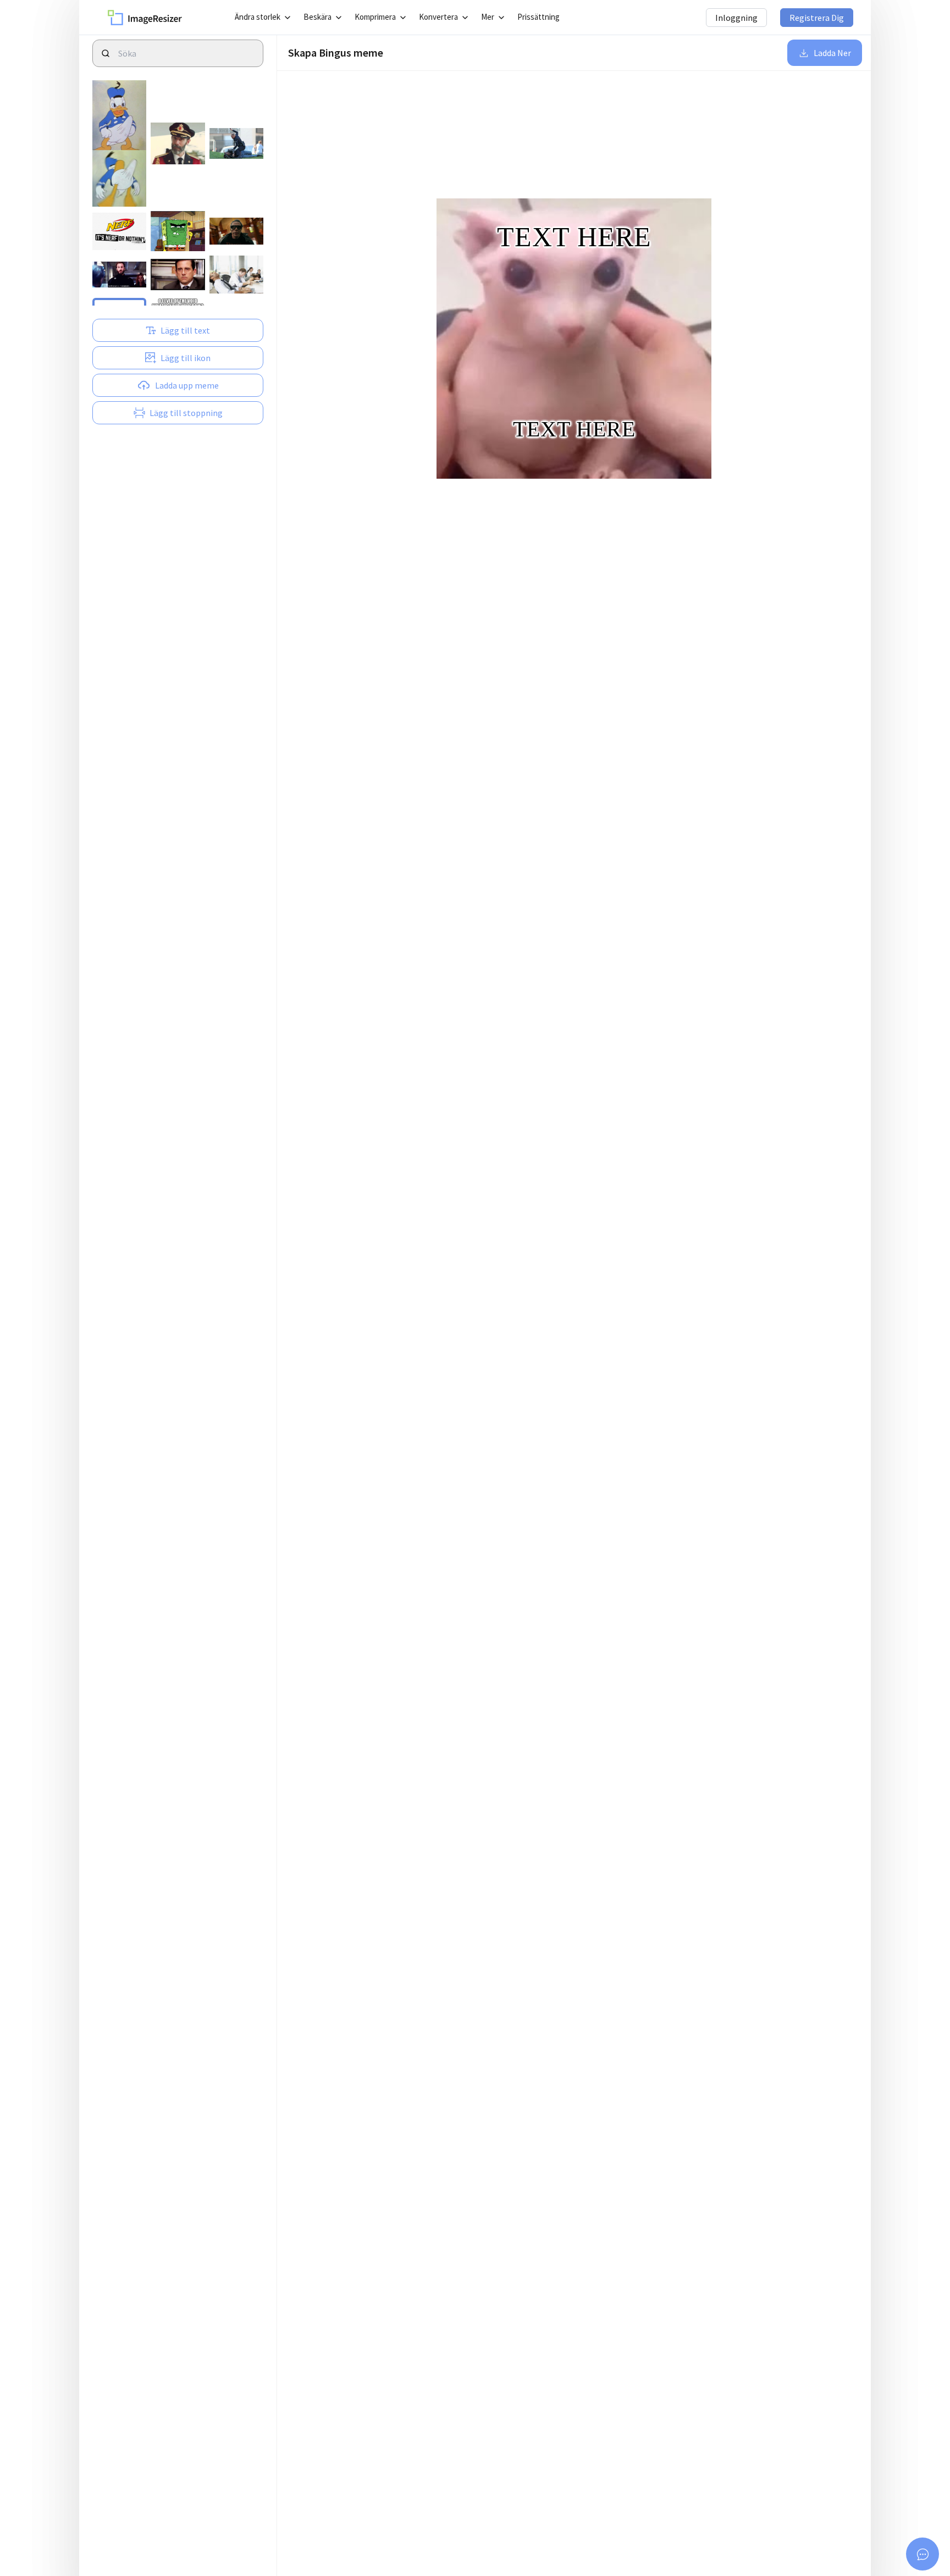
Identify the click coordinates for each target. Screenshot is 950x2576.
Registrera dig (817, 18)
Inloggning (736, 18)
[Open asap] (923, 2554)
